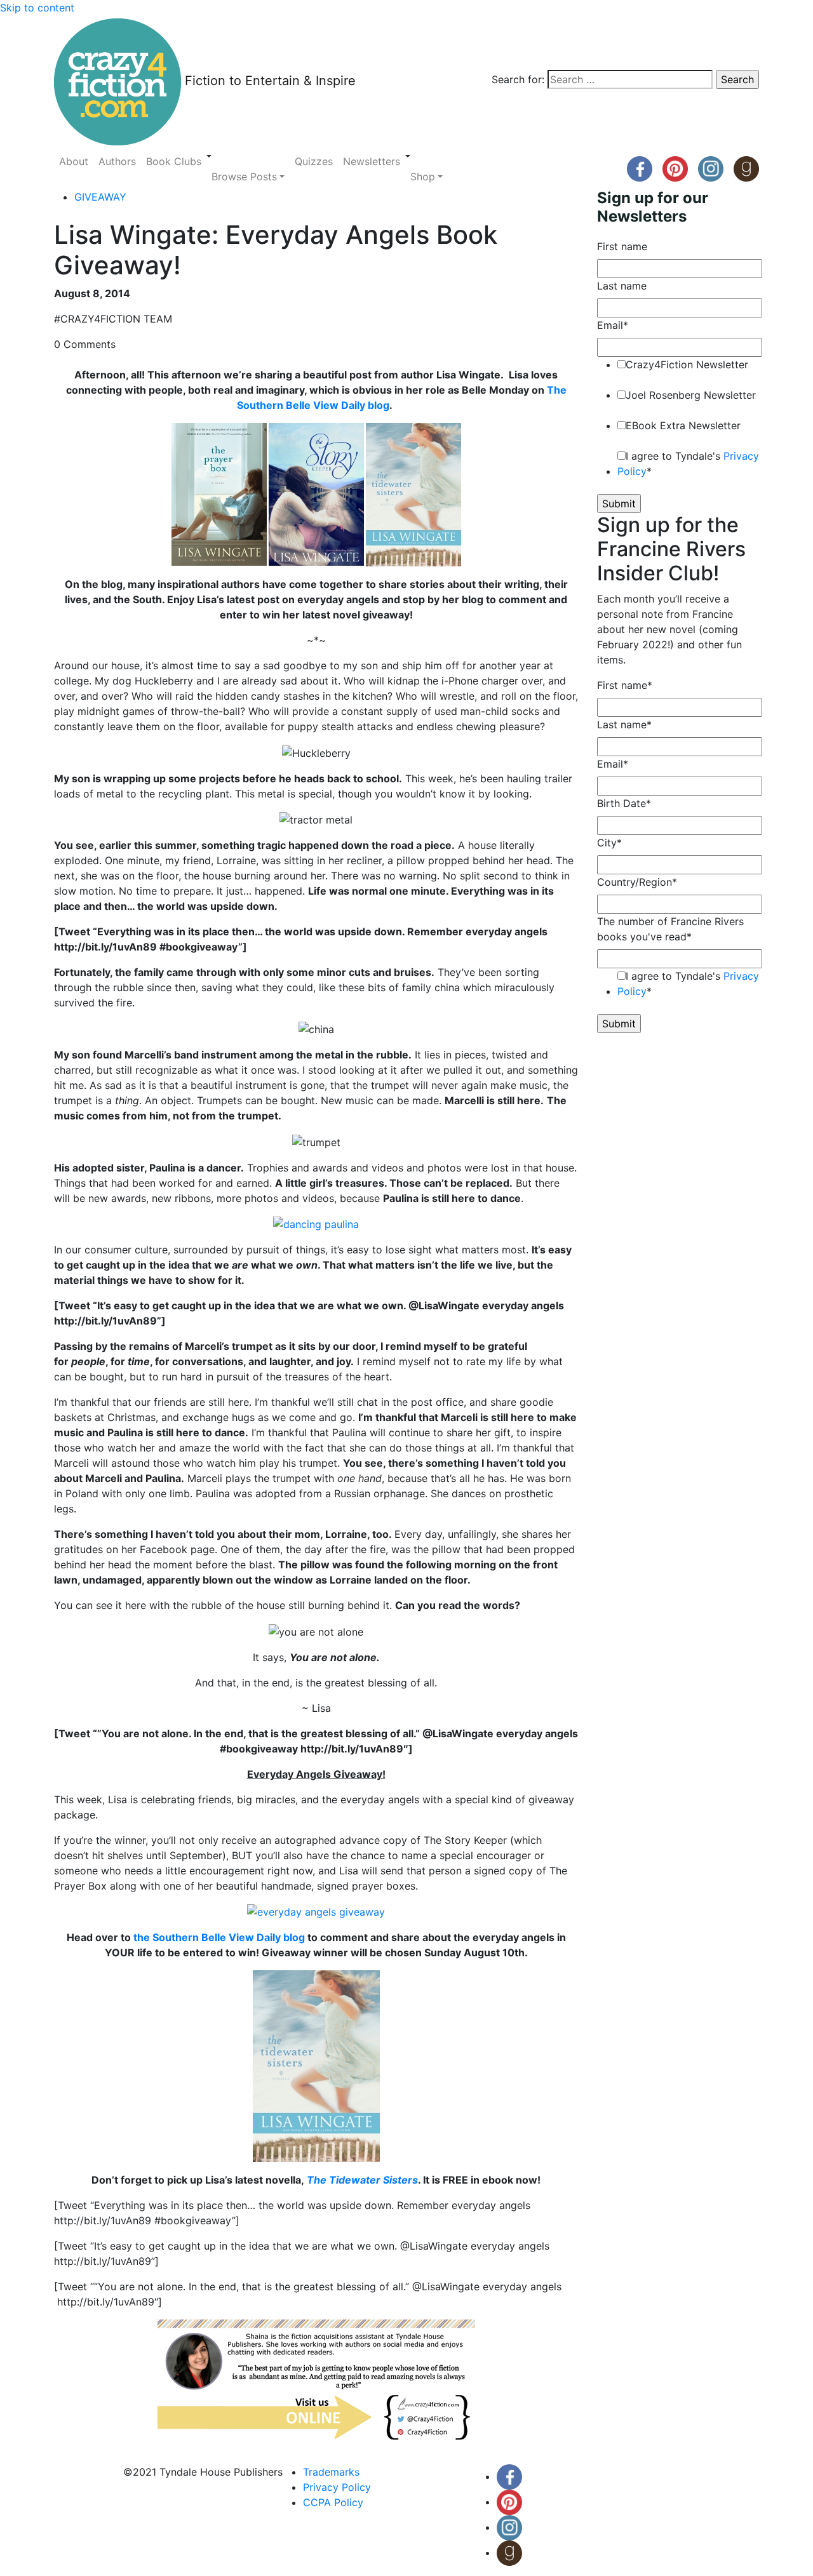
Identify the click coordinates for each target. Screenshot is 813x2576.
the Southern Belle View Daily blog (219, 1937)
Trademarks (331, 2472)
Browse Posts (244, 177)
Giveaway (100, 197)
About (74, 161)
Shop (423, 177)
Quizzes (314, 161)
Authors (117, 161)
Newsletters (372, 161)
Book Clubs (174, 161)
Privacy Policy (337, 2487)
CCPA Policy (333, 2502)
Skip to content (37, 8)
